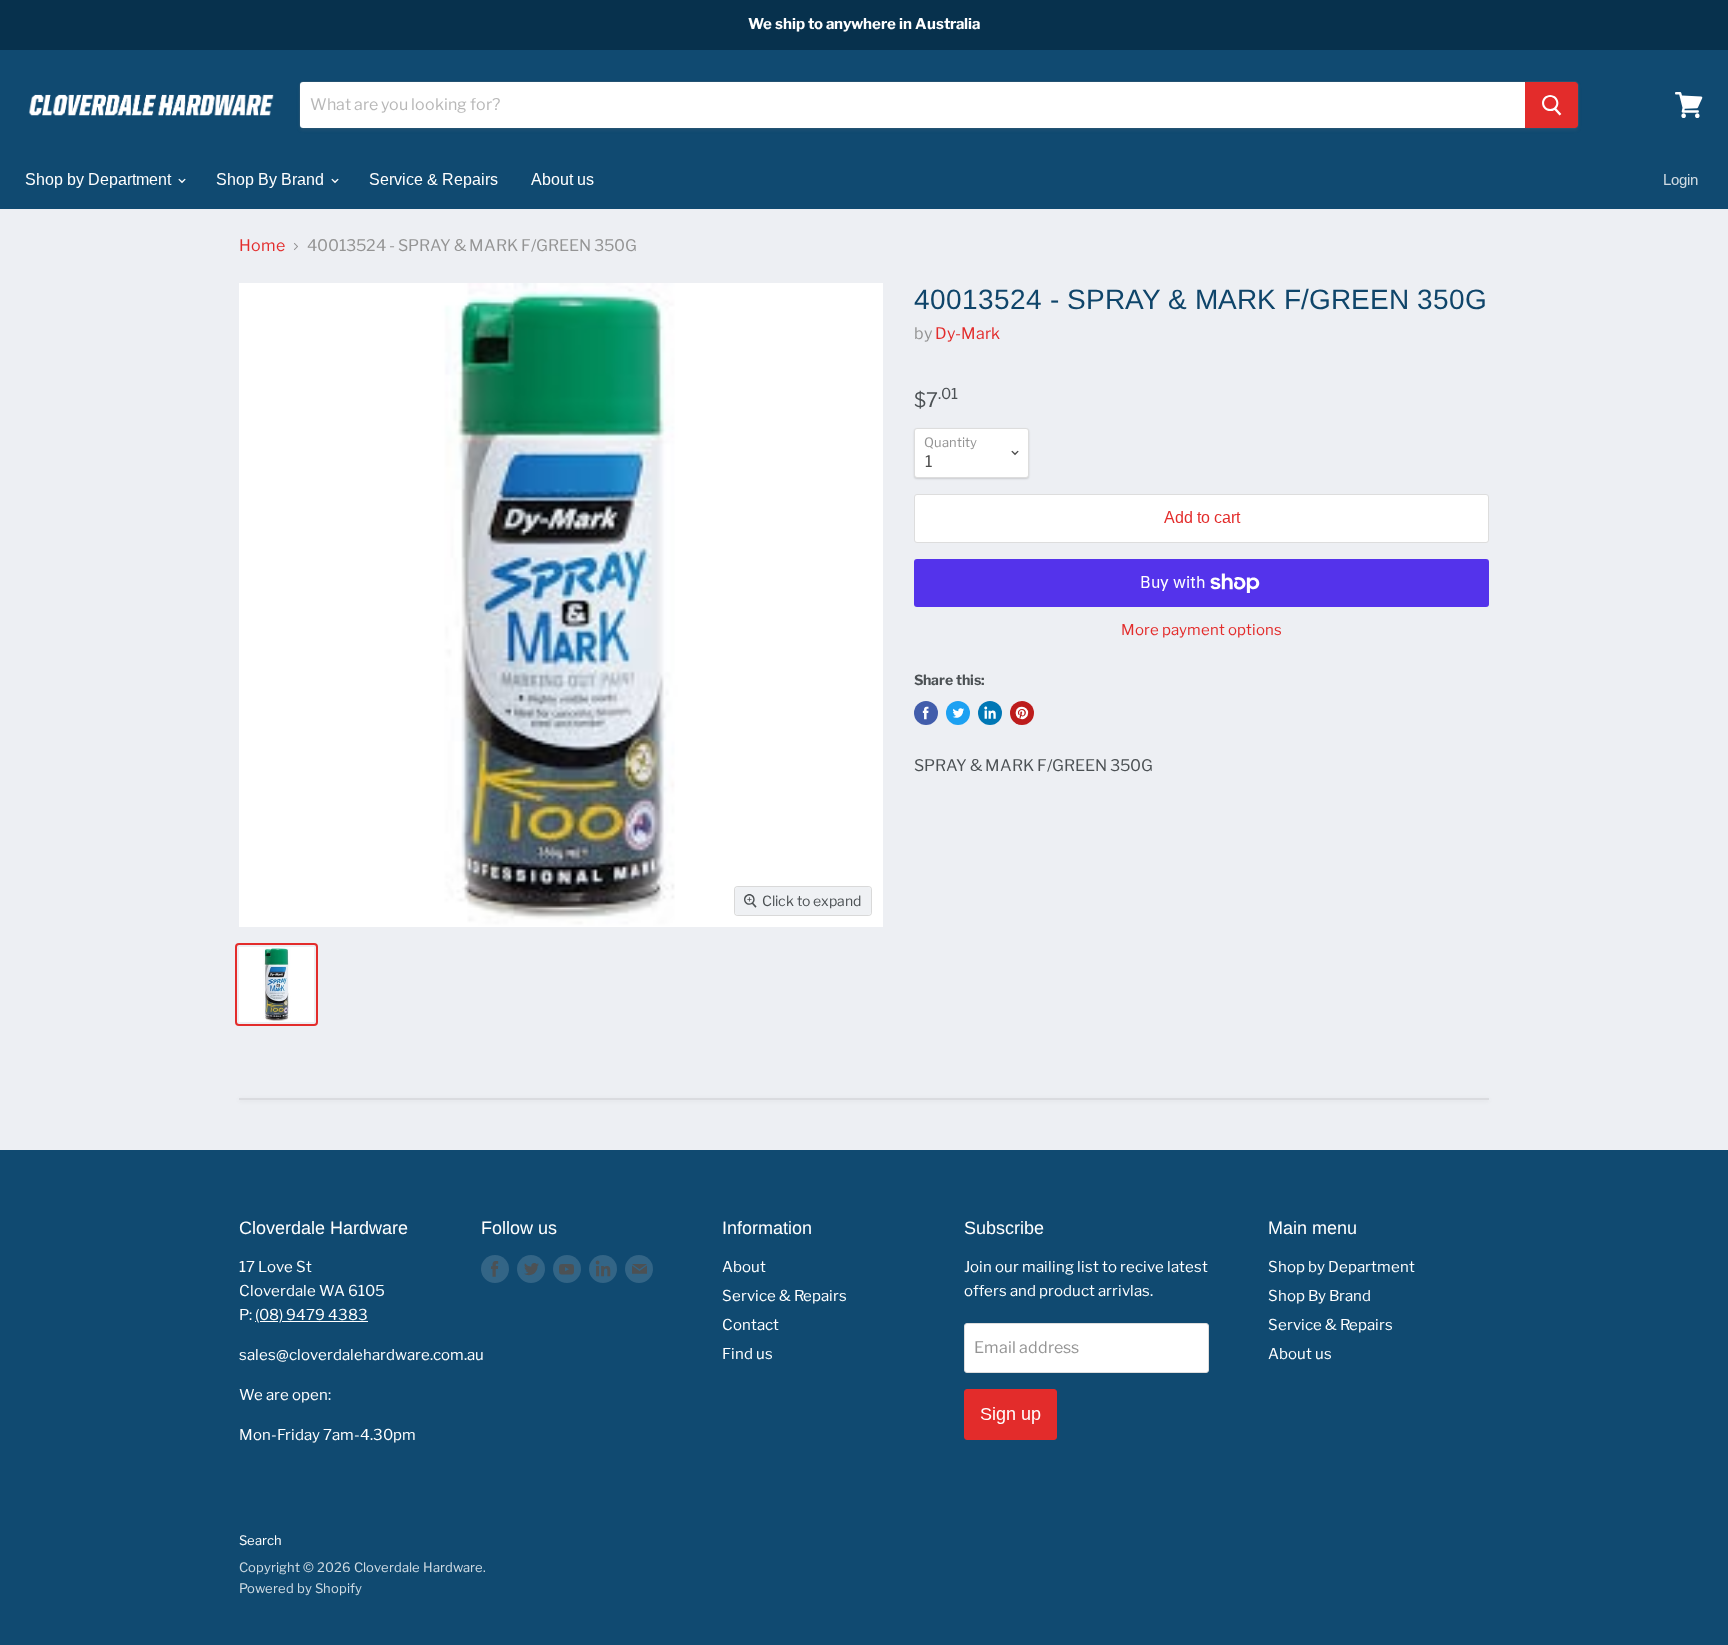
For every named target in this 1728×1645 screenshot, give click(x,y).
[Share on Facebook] (926, 713)
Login (1680, 179)
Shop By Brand (272, 179)
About (744, 1267)
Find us (747, 1354)
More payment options (1201, 630)
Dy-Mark (967, 333)
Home (262, 246)
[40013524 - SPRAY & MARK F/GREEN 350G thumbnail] (276, 984)
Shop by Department (100, 179)
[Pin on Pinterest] (1022, 713)
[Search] (1551, 105)
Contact (750, 1325)
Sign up (1010, 1414)
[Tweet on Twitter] (958, 713)
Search (260, 1540)
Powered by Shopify (300, 1588)
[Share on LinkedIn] (990, 713)
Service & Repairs (433, 179)
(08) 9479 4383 (311, 1315)
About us (562, 179)
